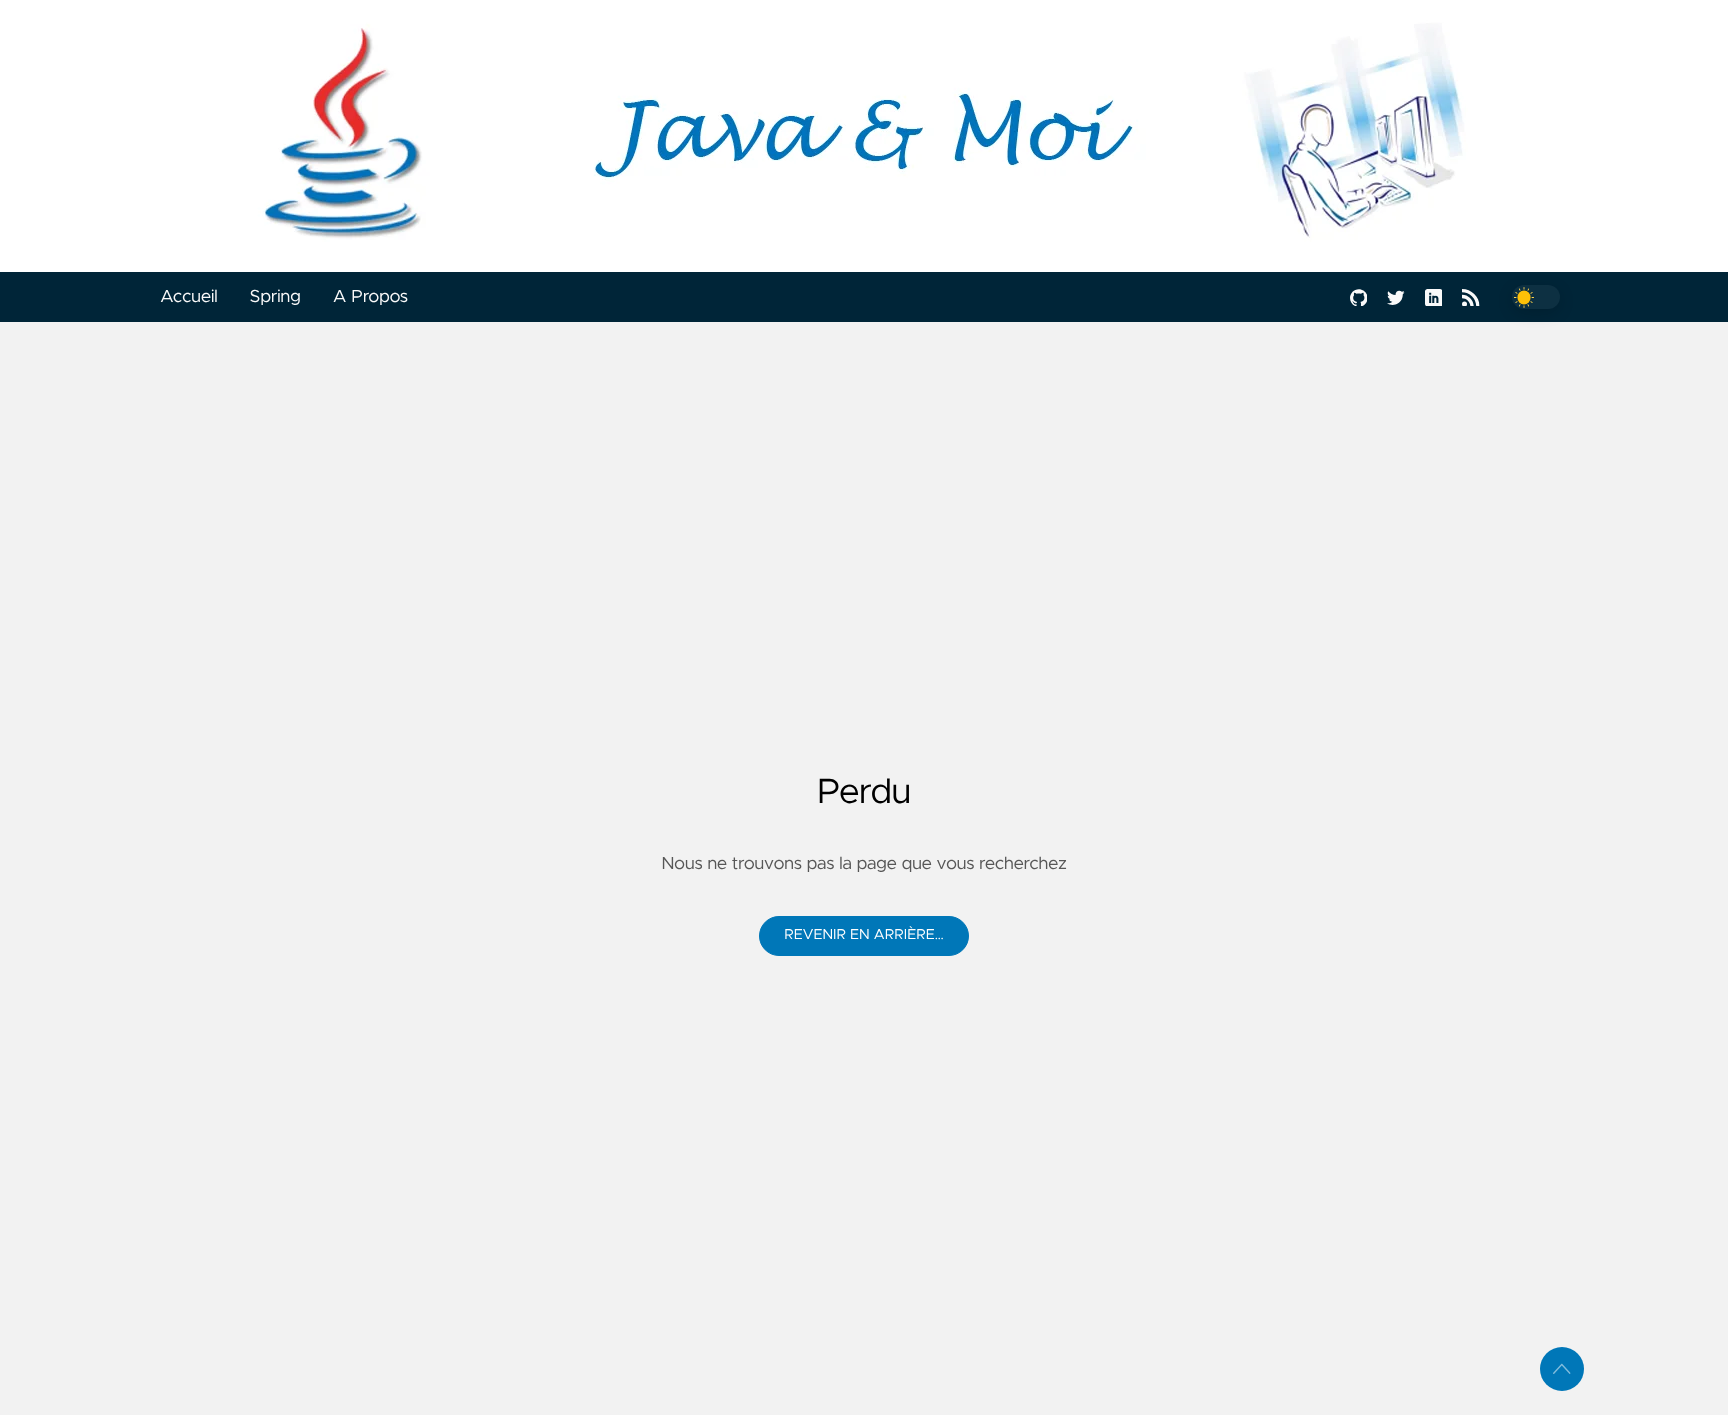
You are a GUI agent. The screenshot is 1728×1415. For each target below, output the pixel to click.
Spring (275, 297)
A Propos (370, 297)
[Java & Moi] (864, 136)
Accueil (189, 297)
